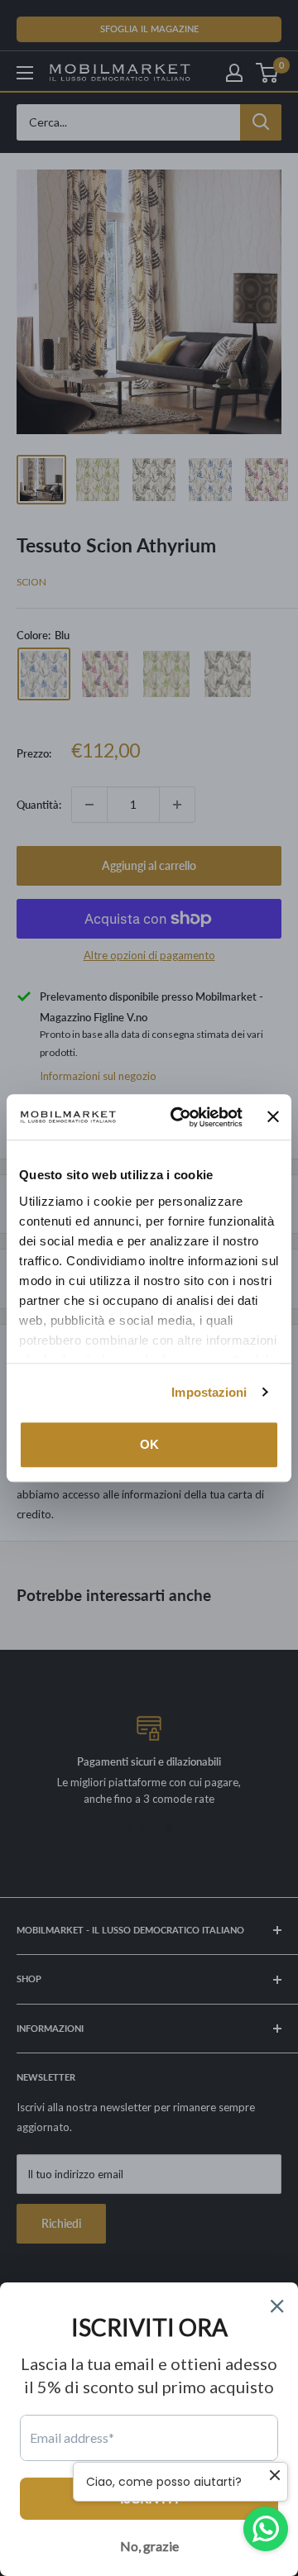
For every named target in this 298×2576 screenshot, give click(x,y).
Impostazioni (209, 1392)
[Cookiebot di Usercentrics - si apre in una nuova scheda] (180, 1117)
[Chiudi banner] (273, 1117)
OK (149, 1444)
